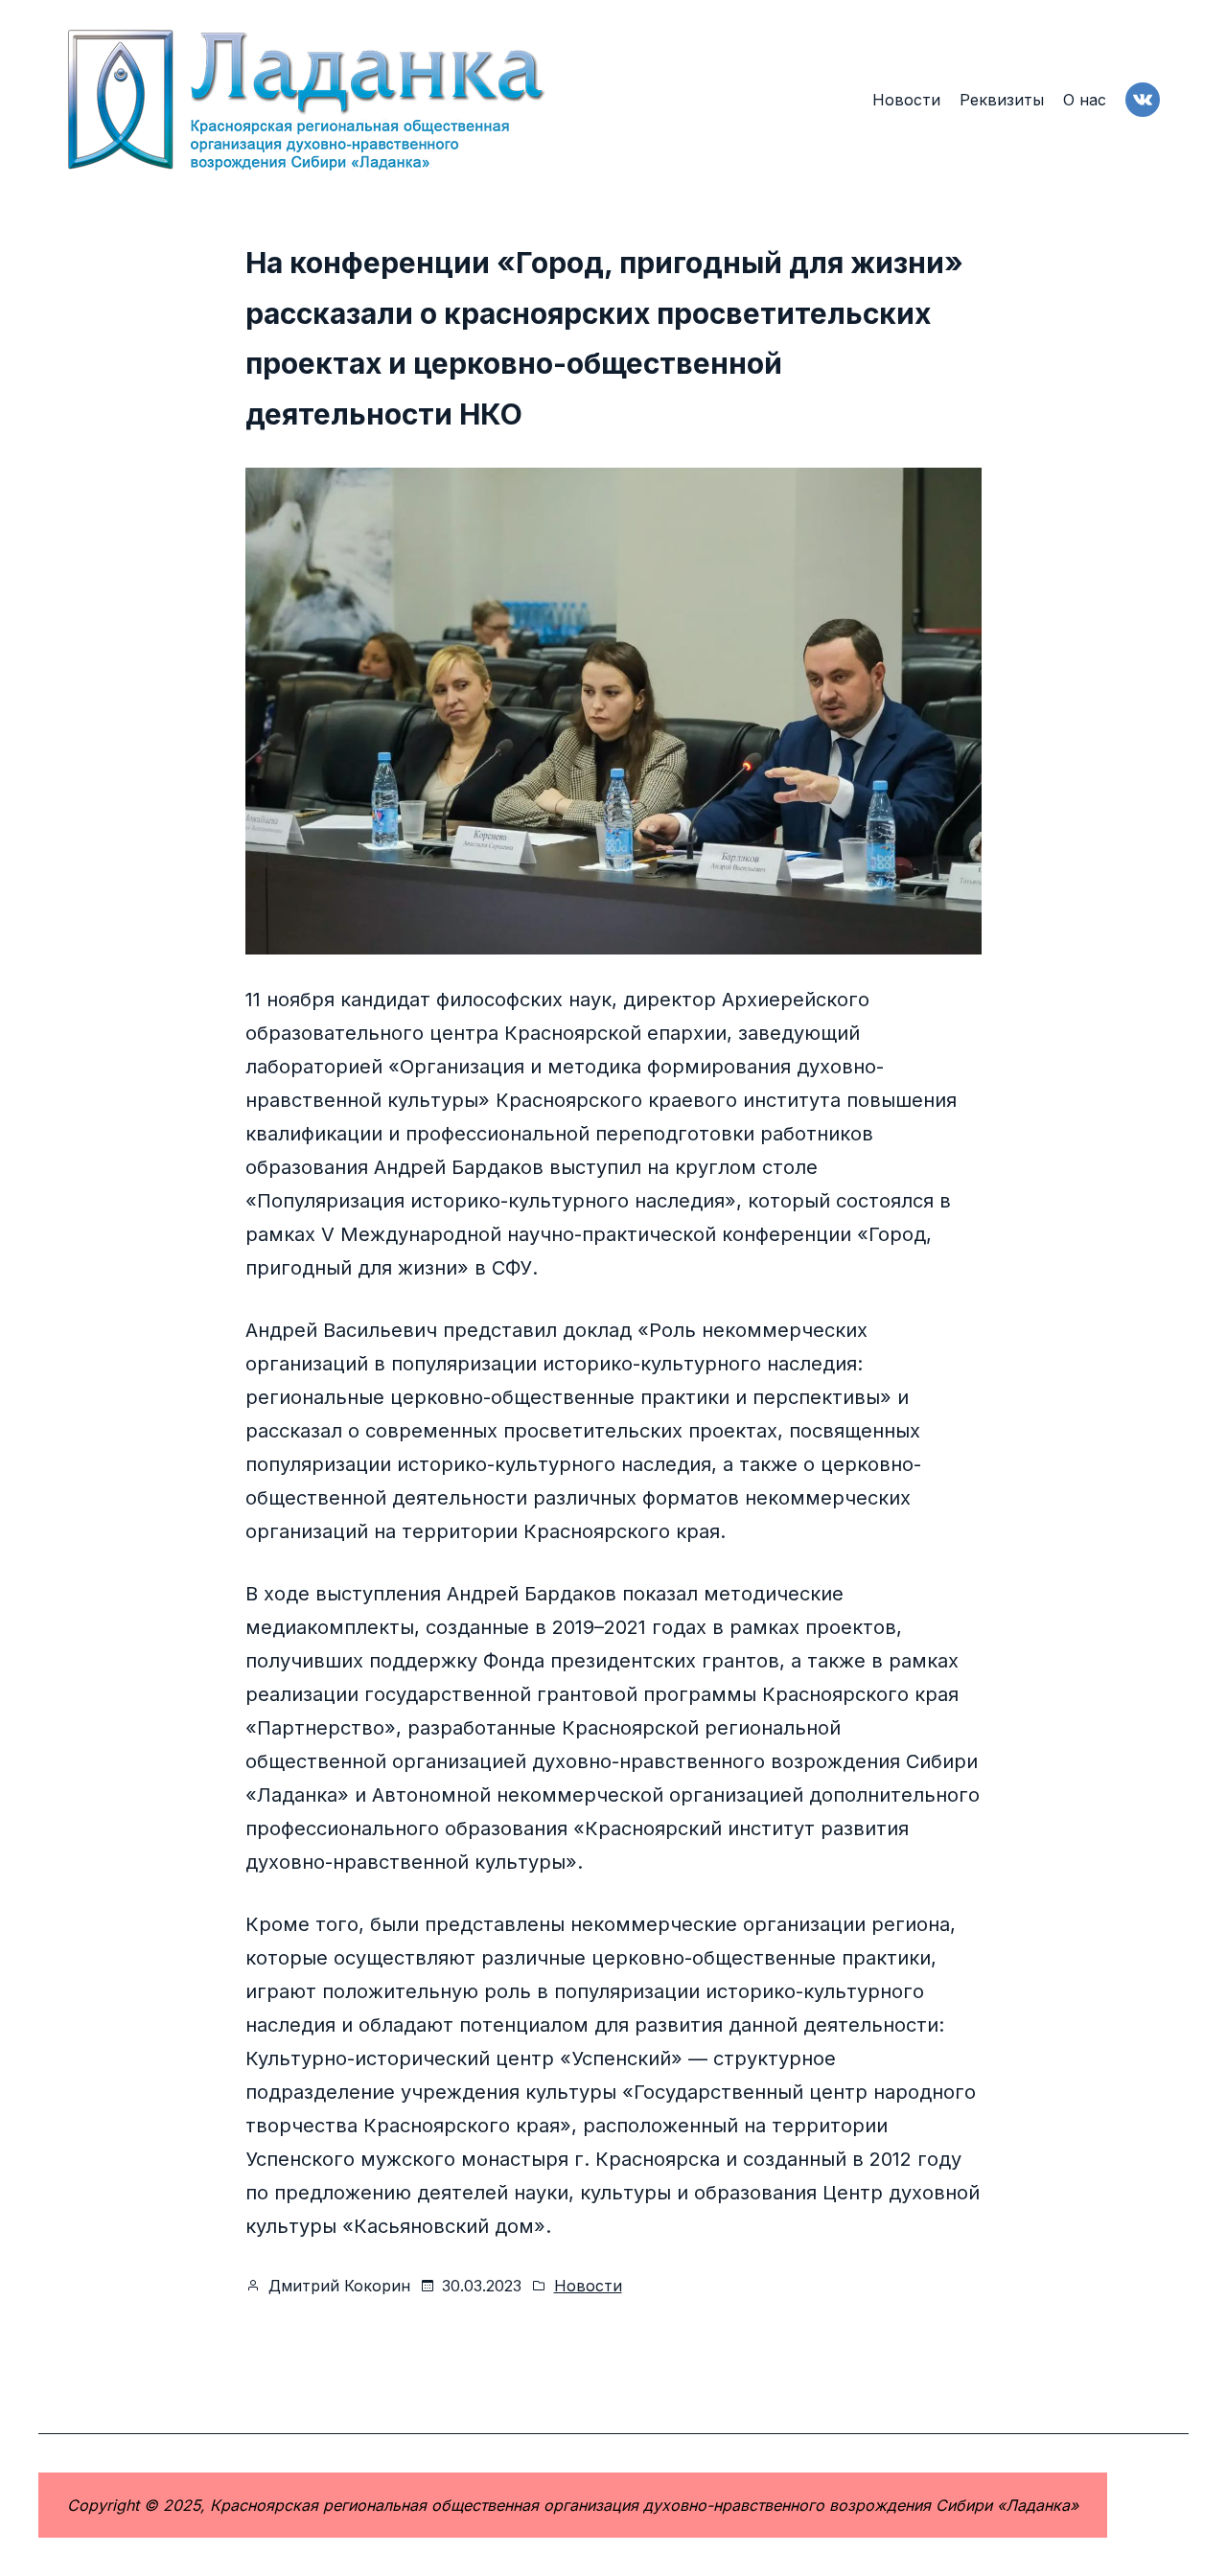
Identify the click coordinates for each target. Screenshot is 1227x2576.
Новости (588, 2286)
